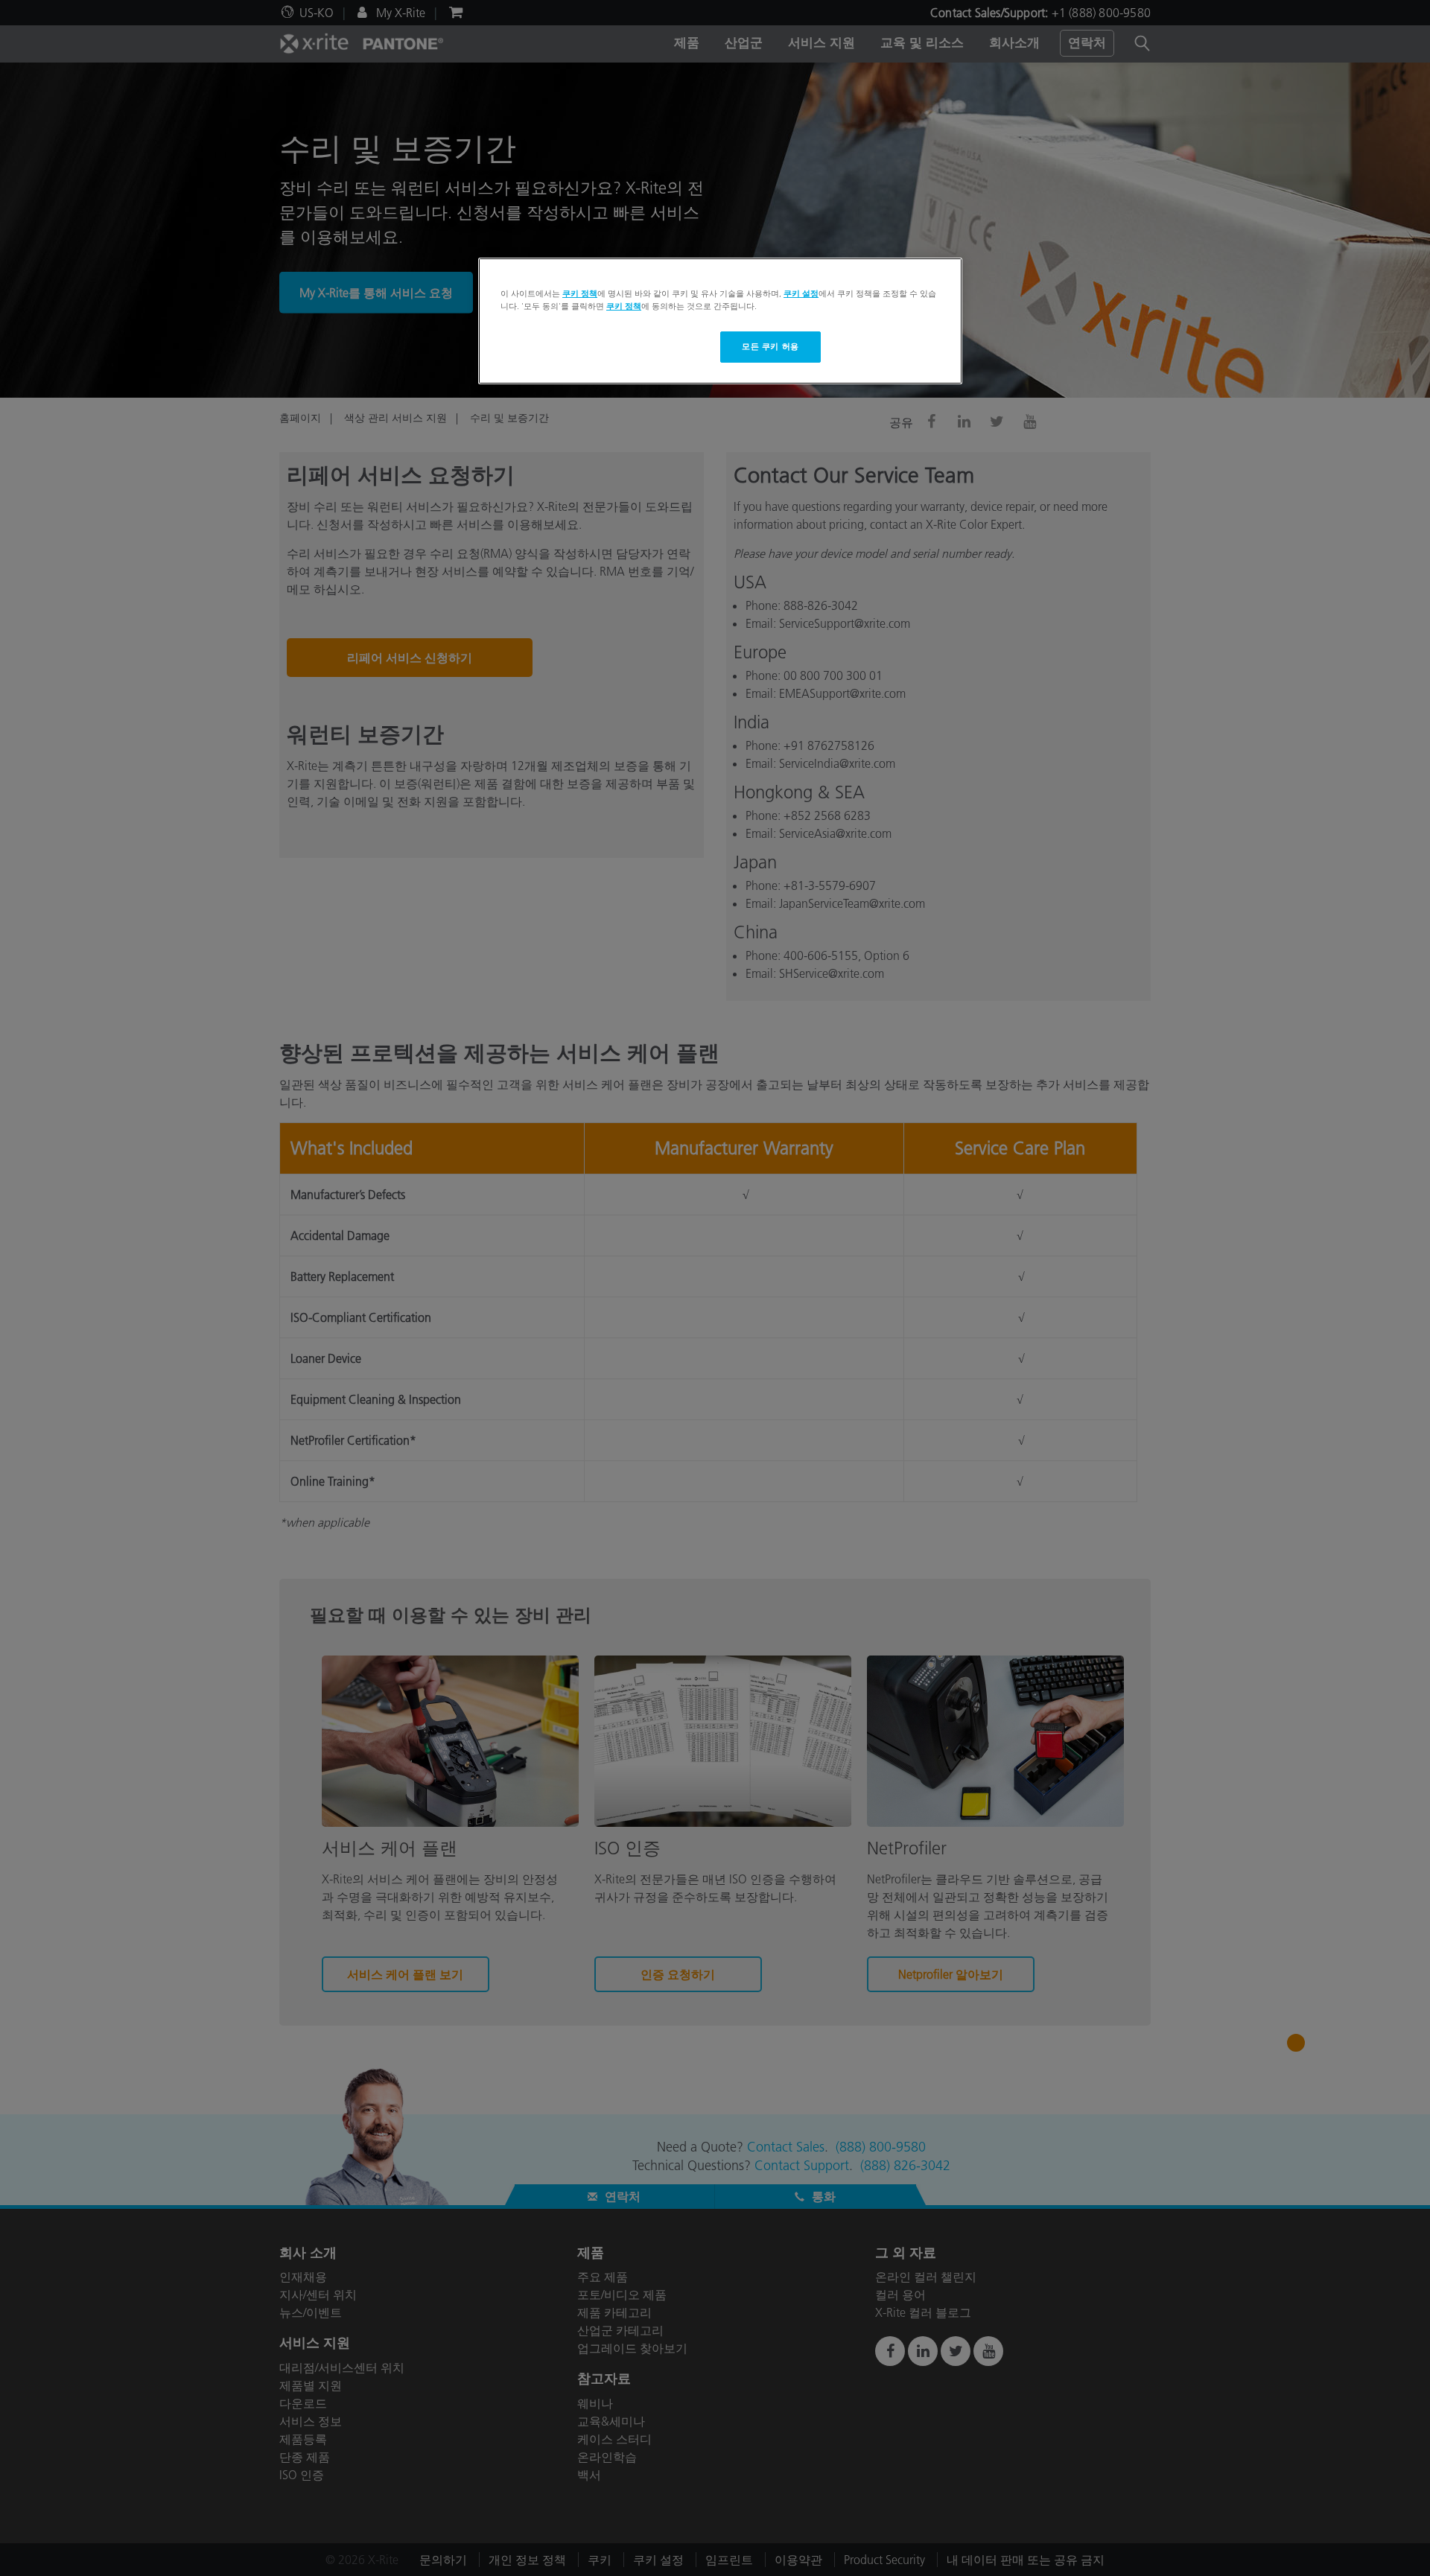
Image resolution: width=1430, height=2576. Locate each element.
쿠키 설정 (801, 293)
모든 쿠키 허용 (770, 346)
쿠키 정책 (580, 293)
